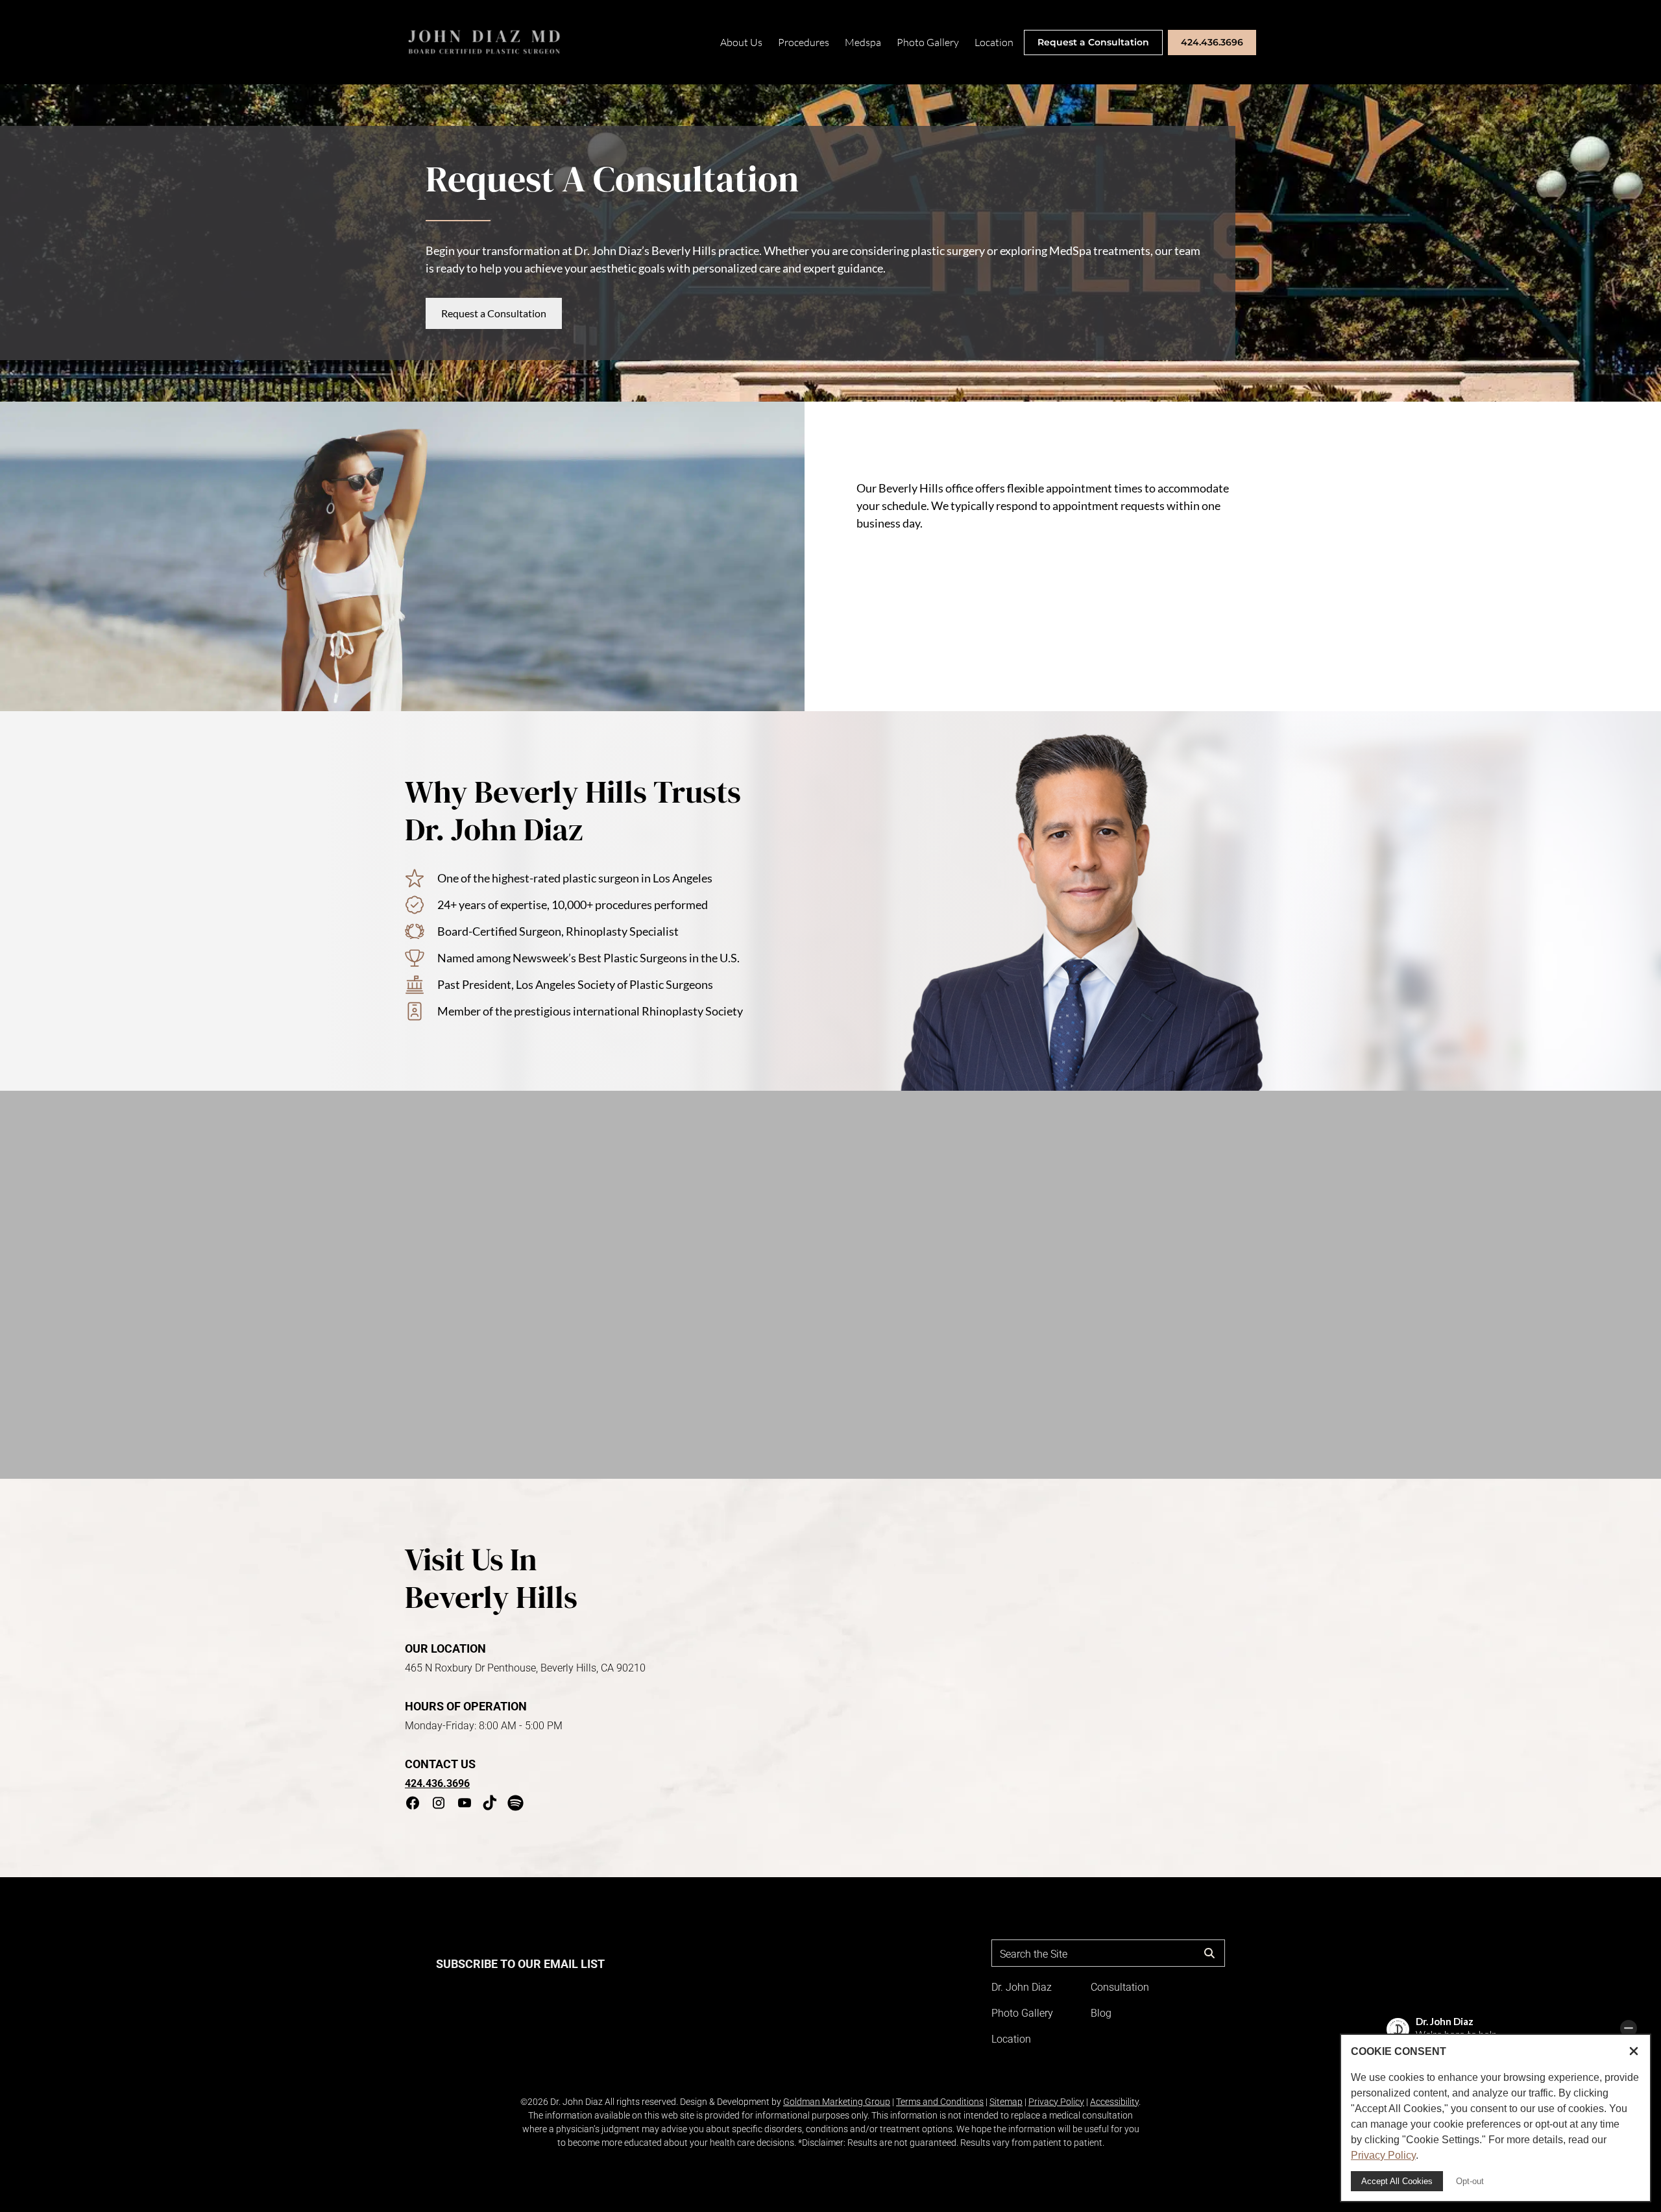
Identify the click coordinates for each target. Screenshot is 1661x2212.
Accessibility (1114, 2102)
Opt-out (1470, 2181)
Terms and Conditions (940, 2102)
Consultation (1120, 1987)
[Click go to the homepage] (485, 42)
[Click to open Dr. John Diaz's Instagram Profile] (439, 1805)
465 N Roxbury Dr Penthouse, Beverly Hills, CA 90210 (525, 1668)
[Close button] (1634, 2052)
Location (994, 42)
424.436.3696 (1212, 42)
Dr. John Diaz (1022, 1987)
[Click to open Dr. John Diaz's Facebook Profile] (413, 1805)
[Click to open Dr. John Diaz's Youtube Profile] (465, 1805)
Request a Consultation (1093, 42)
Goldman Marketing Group (837, 2102)
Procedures (804, 42)
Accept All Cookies (1397, 2181)
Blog (1101, 2013)
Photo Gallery (928, 42)
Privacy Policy (1056, 2102)
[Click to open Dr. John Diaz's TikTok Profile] (490, 1805)
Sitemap (1006, 2102)
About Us (741, 42)
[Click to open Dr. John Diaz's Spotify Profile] (515, 1805)
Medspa (863, 42)
